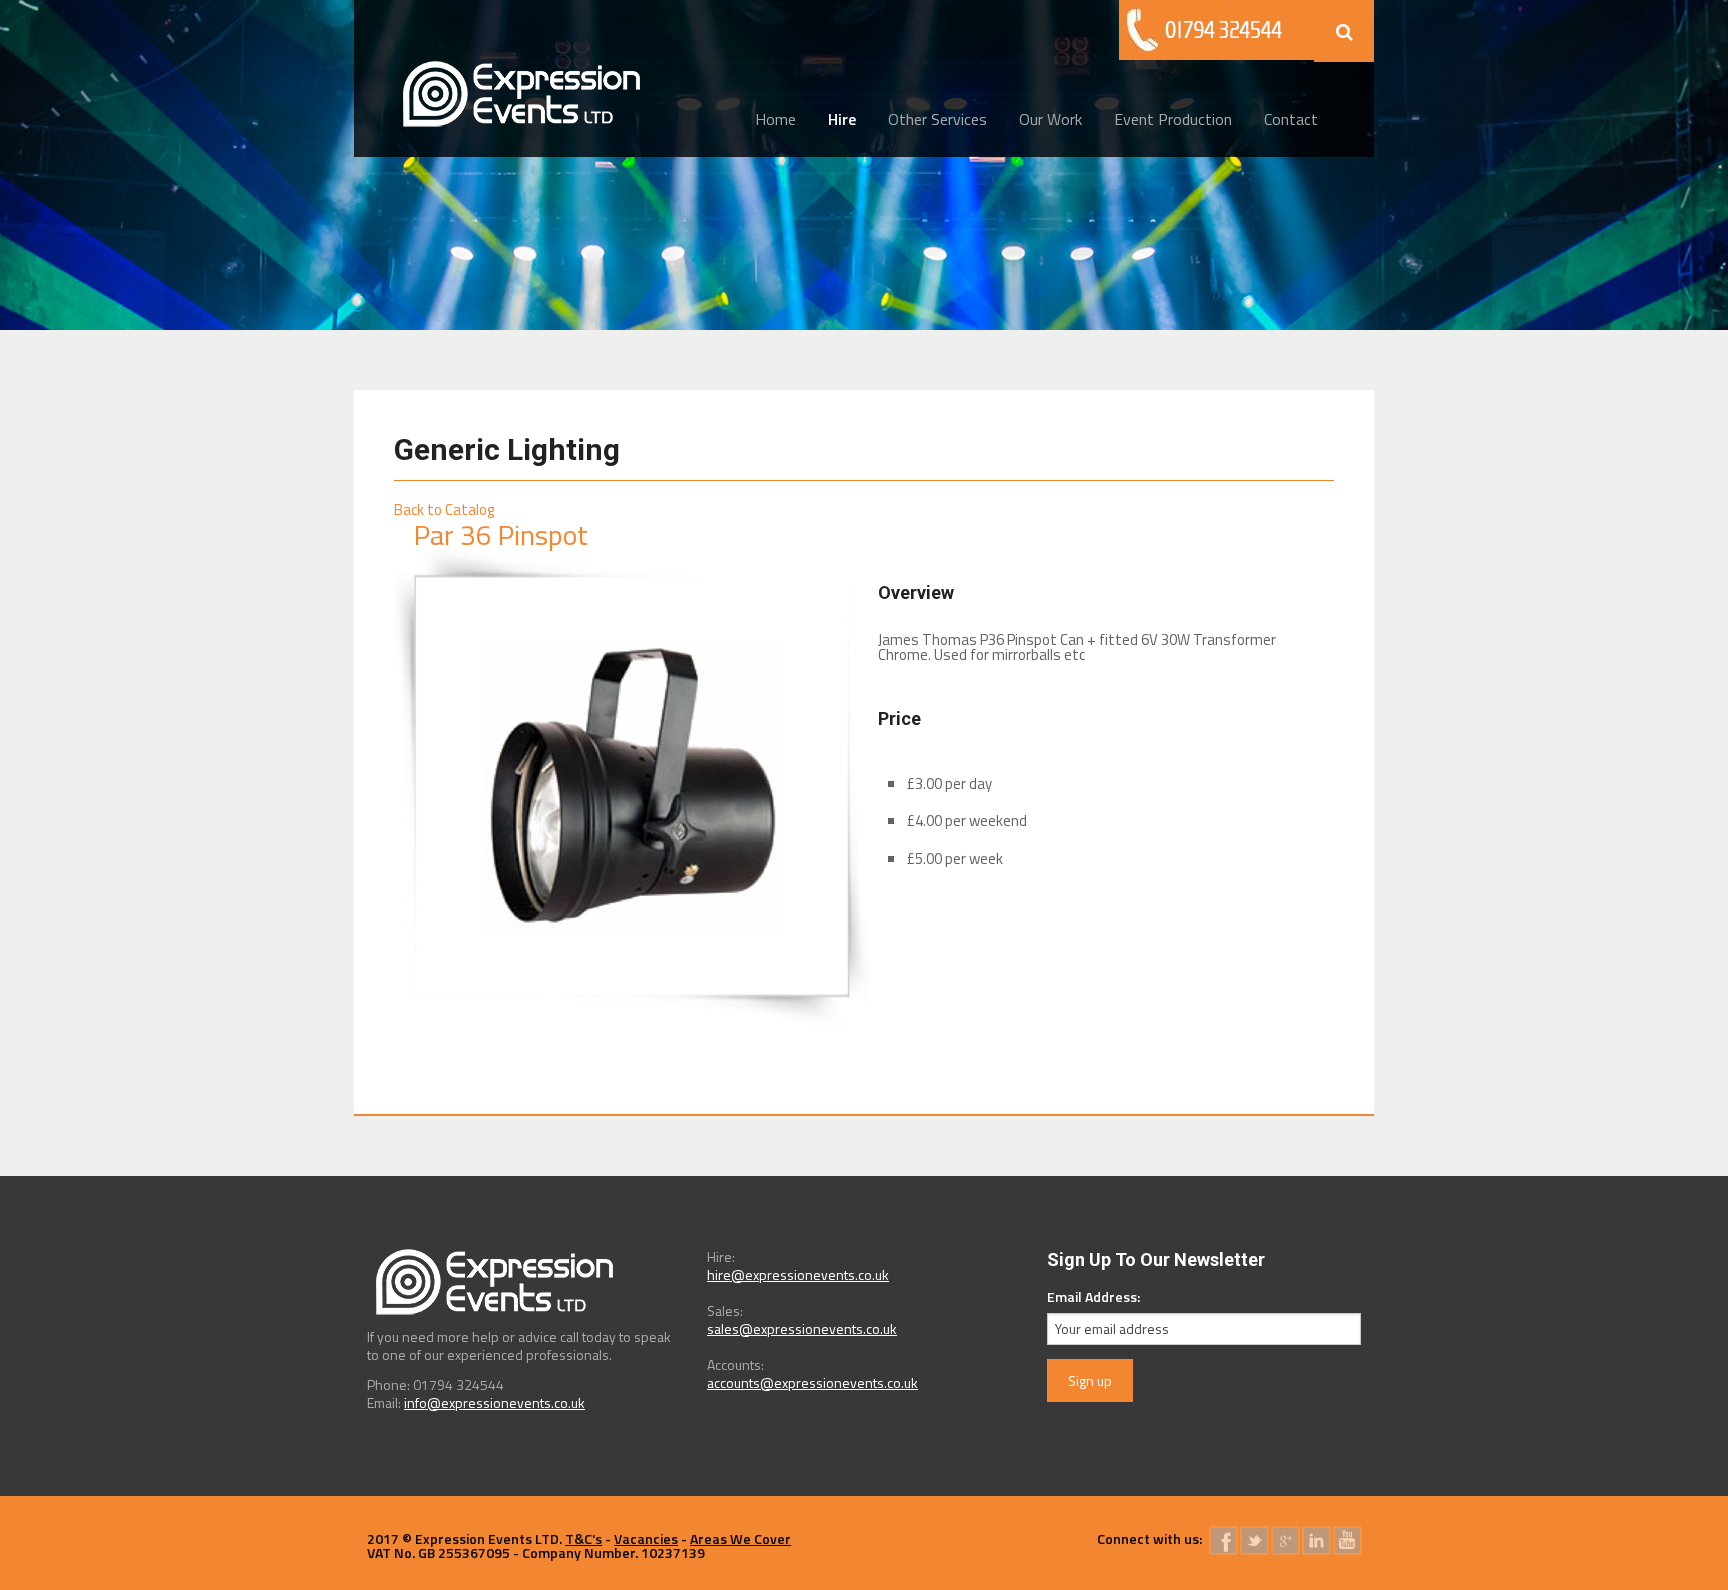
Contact (1291, 119)
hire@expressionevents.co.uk (798, 1274)
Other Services (937, 119)
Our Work (1050, 119)
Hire (842, 119)
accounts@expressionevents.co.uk (812, 1382)
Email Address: (1093, 1296)
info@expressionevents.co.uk (494, 1402)
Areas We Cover (740, 1538)
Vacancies (646, 1538)
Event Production (1173, 119)
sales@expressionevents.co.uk (802, 1328)
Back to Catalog (444, 509)
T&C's (583, 1538)
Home (775, 119)
